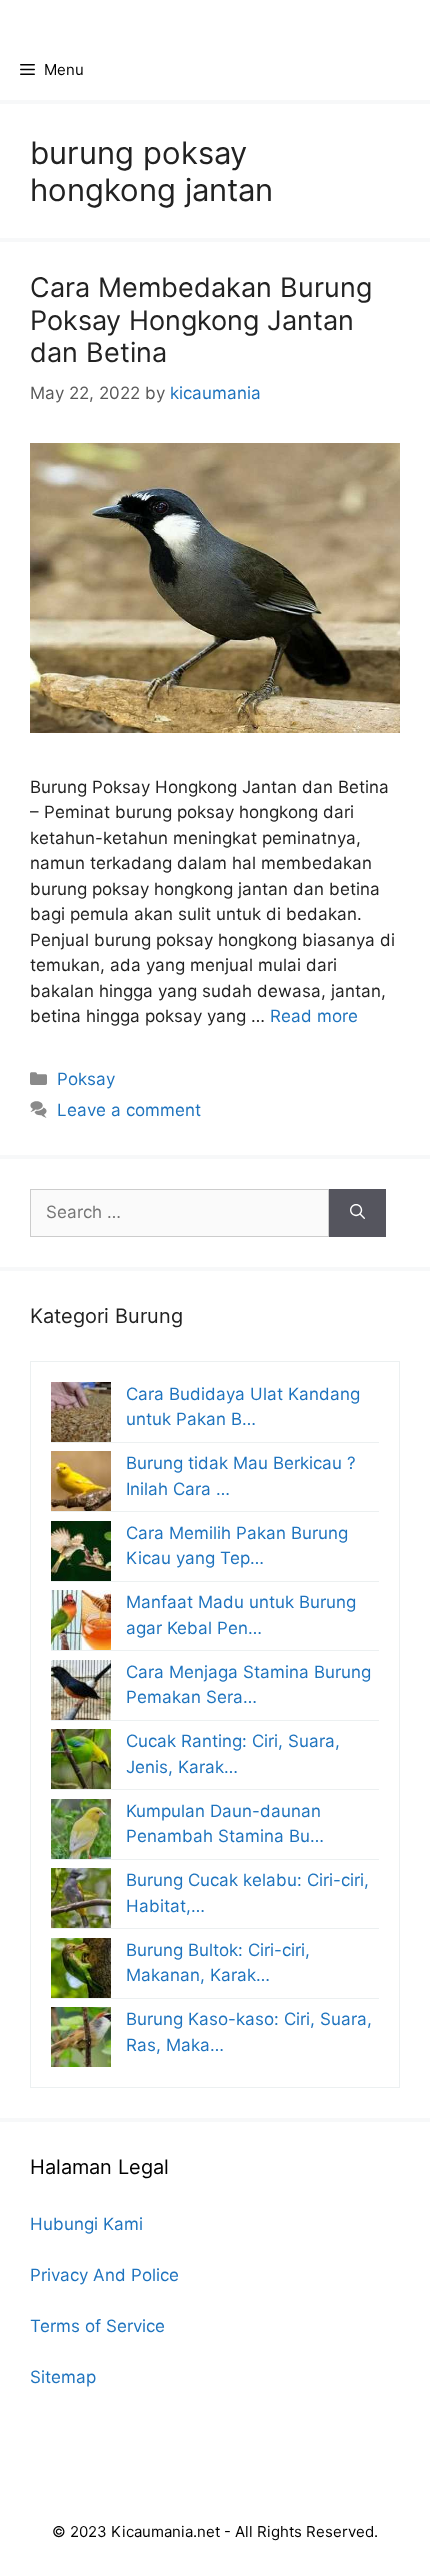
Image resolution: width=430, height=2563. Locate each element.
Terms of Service (97, 2326)
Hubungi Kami (86, 2224)
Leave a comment (129, 1110)
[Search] (357, 1213)
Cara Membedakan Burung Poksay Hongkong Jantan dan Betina (201, 320)
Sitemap (63, 2377)
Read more (314, 1016)
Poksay (86, 1079)
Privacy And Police (104, 2275)
